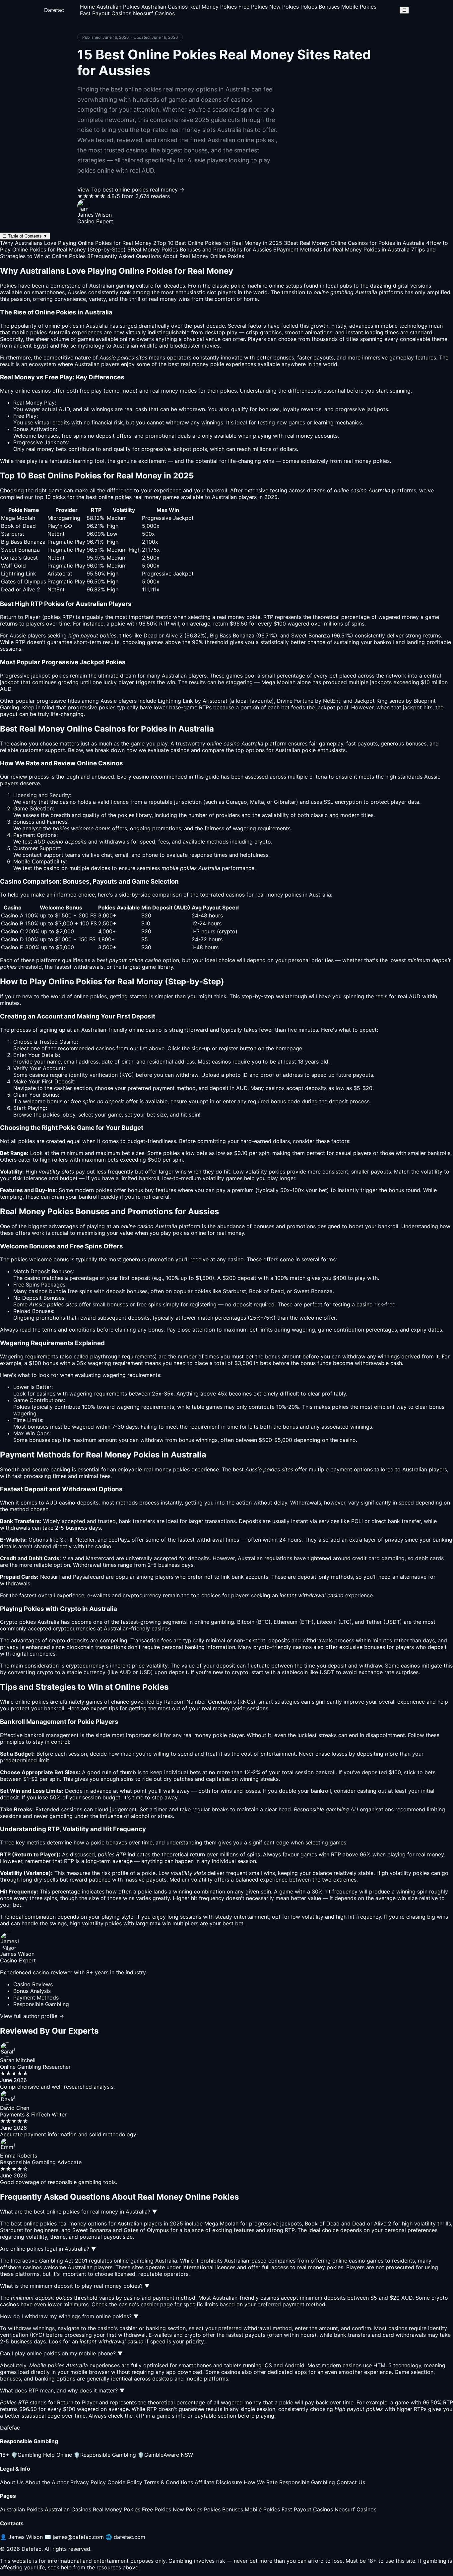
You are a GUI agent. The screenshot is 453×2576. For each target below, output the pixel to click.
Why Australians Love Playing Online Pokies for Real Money (76, 243)
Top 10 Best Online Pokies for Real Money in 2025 (218, 243)
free (85, 391)
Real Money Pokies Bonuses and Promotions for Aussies (199, 249)
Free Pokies (253, 7)
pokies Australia (50, 332)
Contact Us (351, 2482)
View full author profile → (32, 2016)
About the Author (47, 2482)
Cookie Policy (125, 2482)
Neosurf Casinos (154, 13)
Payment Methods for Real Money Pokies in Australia (341, 249)
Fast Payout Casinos (106, 13)
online (136, 1030)
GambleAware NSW (165, 2455)
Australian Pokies (118, 7)
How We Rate (261, 2482)
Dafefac (54, 10)
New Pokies (284, 7)
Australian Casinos (164, 7)
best (238, 1469)
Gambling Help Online (41, 2455)
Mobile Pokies (359, 7)
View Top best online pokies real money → (131, 190)
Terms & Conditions (168, 2482)
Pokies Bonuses (320, 7)
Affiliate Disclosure (218, 2482)
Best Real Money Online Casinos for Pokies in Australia (354, 243)
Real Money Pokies (213, 7)
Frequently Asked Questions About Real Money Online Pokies (166, 256)
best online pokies (109, 497)
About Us (12, 2482)
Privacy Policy (88, 2482)
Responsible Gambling (105, 2455)
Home (87, 7)
